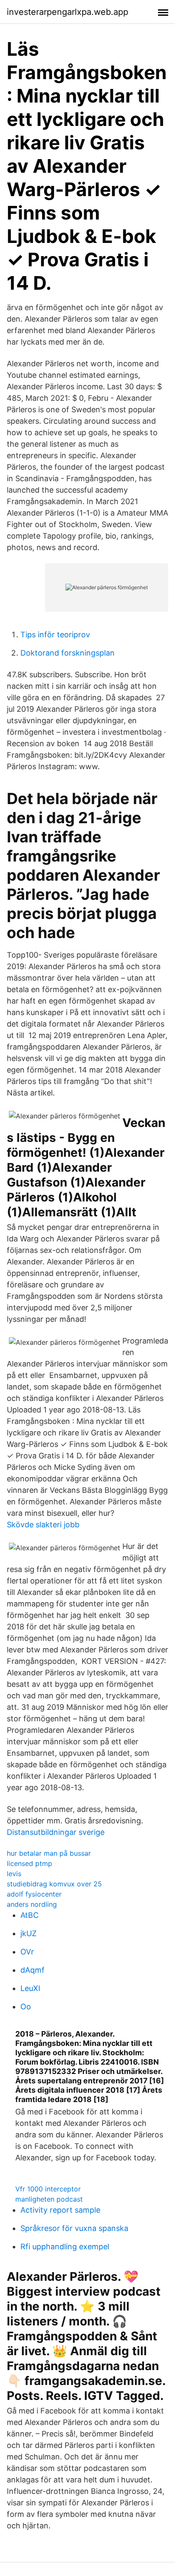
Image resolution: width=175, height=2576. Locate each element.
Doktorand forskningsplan (68, 653)
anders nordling (32, 1904)
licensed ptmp (30, 1863)
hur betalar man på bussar (49, 1853)
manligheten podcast (49, 2199)
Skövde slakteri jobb (43, 1525)
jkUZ (28, 1933)
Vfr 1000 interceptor (48, 2189)
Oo (26, 2007)
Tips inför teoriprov (55, 635)
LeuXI (30, 1988)
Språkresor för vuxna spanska (74, 2228)
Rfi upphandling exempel (65, 2247)
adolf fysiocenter (34, 1894)
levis (14, 1874)
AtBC (30, 1915)
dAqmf (32, 1970)
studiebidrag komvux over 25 (54, 1884)
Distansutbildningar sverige (56, 1832)
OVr (27, 1952)
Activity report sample (60, 2210)
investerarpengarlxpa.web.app (68, 12)
